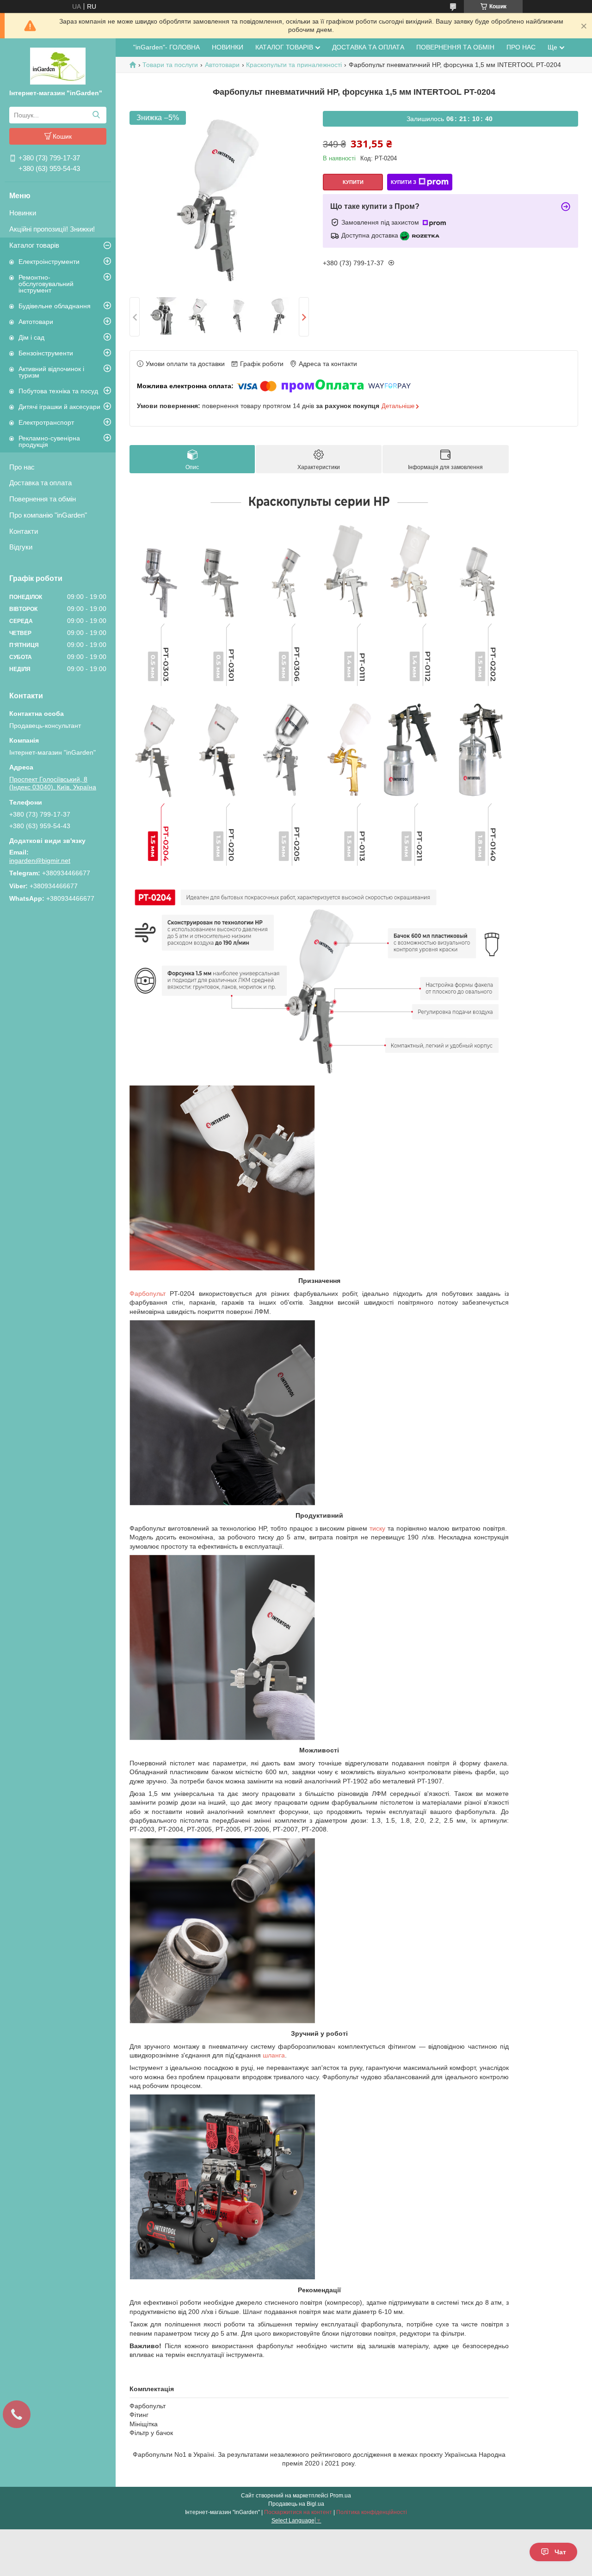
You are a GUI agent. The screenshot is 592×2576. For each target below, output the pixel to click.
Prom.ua (340, 2496)
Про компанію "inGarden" (48, 515)
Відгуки (21, 547)
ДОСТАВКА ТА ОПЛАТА (368, 47)
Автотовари (36, 322)
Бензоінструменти (46, 353)
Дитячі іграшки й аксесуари (59, 407)
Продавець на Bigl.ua (296, 2504)
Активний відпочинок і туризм (51, 372)
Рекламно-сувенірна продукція (49, 441)
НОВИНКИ (228, 47)
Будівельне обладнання (55, 306)
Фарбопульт (148, 1294)
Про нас (22, 467)
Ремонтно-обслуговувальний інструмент (46, 284)
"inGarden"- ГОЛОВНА (166, 47)
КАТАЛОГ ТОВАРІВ (284, 47)
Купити (353, 182)
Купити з (404, 182)
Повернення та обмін (43, 499)
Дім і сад (31, 337)
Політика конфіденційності (372, 2512)
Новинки (23, 213)
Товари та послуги (170, 65)
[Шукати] (96, 115)
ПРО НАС (521, 47)
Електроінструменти (49, 262)
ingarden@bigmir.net (40, 861)
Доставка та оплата (40, 483)
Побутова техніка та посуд (58, 391)
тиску (377, 1528)
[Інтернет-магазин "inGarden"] (58, 66)
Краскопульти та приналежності (294, 65)
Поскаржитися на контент (298, 2512)
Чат (560, 2552)
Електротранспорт (46, 422)
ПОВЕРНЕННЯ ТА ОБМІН (455, 47)
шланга (274, 2055)
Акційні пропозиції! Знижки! (52, 229)
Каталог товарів (34, 245)
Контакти (24, 531)
